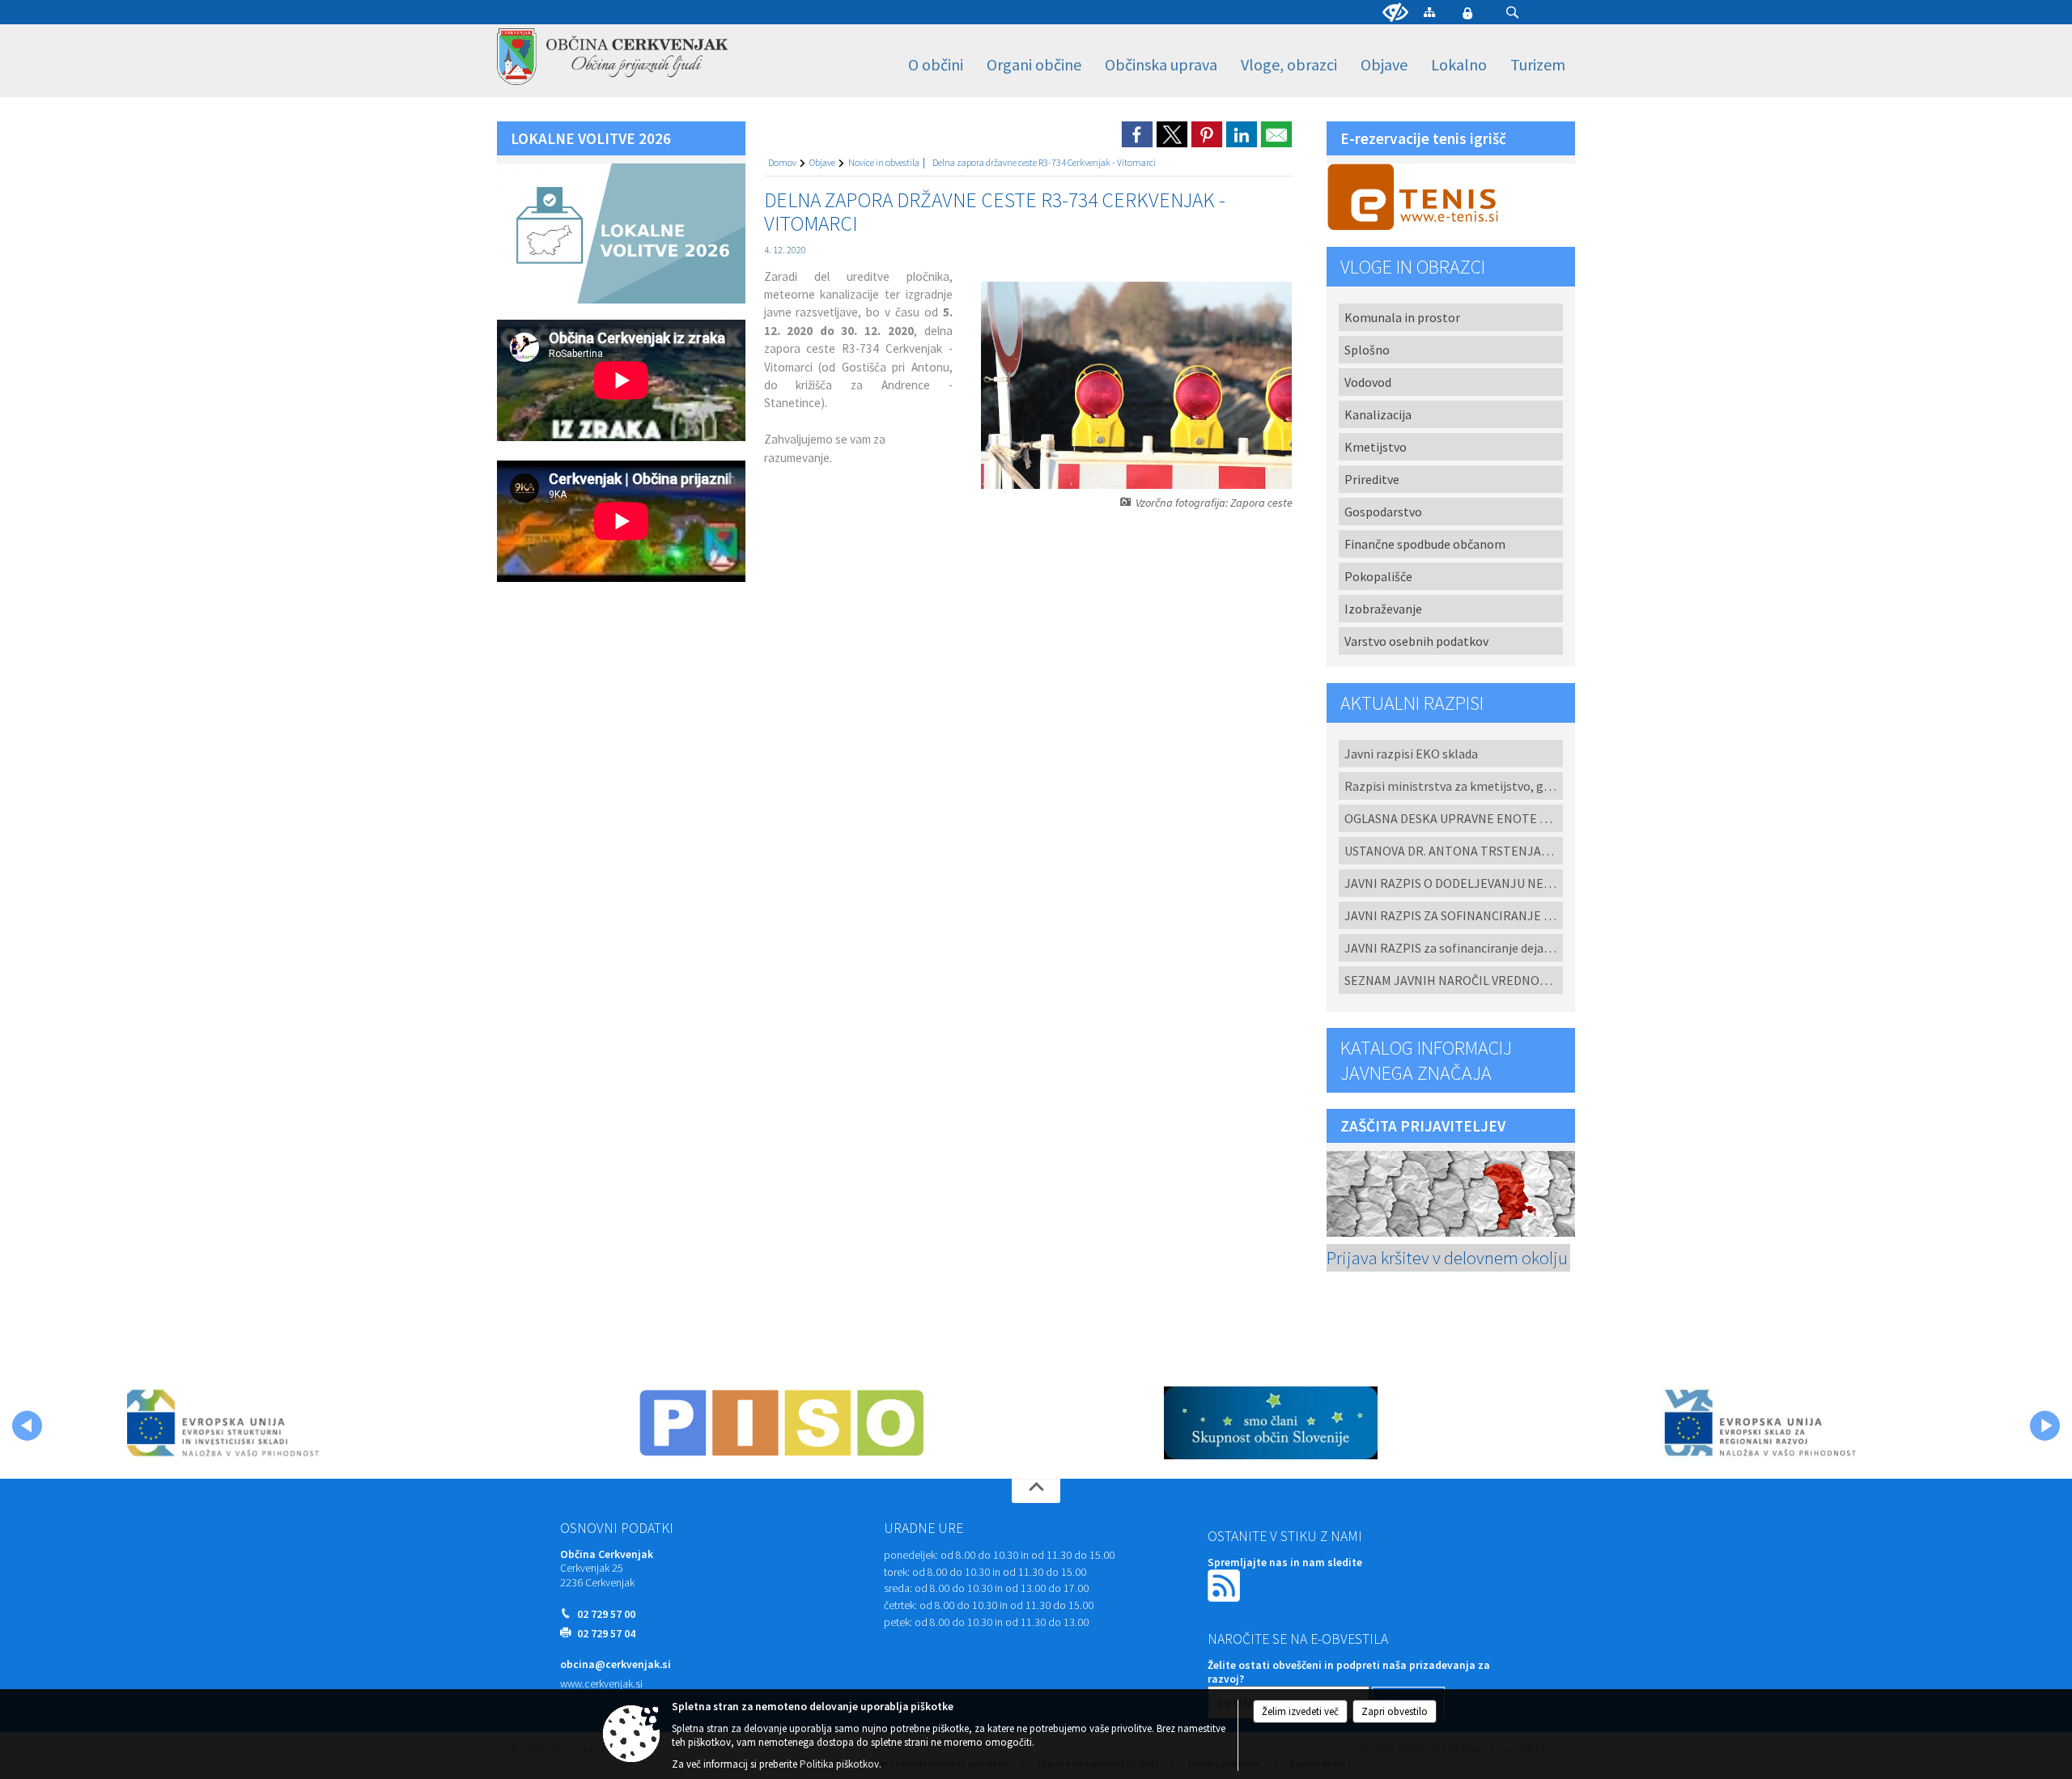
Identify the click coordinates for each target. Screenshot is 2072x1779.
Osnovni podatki (617, 1528)
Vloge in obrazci (1413, 267)
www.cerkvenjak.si (601, 1684)
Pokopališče (1378, 576)
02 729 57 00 (606, 1614)
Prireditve (1372, 479)
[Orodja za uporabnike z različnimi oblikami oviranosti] (1395, 13)
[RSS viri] (1225, 1584)
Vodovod (1368, 382)
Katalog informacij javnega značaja (1426, 1060)
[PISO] (782, 1423)
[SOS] (1271, 1423)
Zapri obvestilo (1395, 1711)
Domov (782, 162)
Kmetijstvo (1376, 447)
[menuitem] (936, 65)
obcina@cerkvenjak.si (616, 1664)
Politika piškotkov (839, 1764)
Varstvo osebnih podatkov (1416, 641)
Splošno (1367, 350)
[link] (1137, 134)
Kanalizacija (1378, 414)
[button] (1512, 13)
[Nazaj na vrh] (1036, 1491)
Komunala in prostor (1402, 317)
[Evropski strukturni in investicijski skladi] (293, 1423)
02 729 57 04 (606, 1634)
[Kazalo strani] (1429, 12)
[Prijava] (1467, 13)
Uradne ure (923, 1528)
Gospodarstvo (1383, 512)
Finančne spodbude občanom (1425, 544)
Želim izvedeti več (1300, 1711)
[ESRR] (1759, 1423)
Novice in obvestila (884, 162)
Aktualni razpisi (1412, 703)
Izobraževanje (1383, 609)
